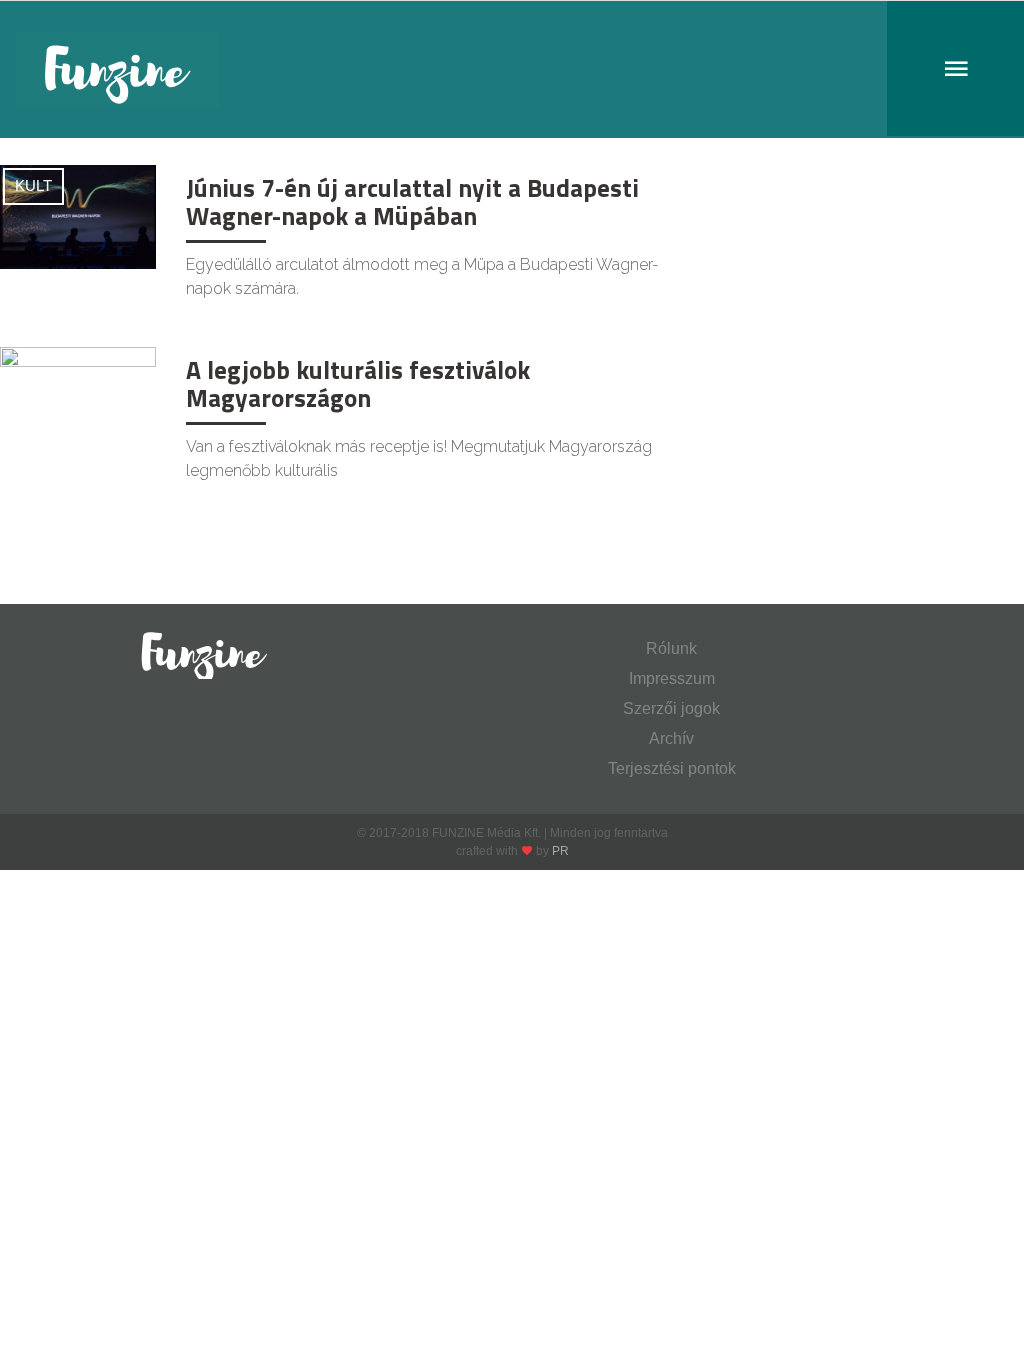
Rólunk (671, 648)
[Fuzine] (512, 69)
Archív (671, 738)
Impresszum (672, 678)
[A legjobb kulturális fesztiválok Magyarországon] (78, 397)
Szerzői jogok (671, 708)
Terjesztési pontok (672, 768)
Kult (33, 185)
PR (560, 851)
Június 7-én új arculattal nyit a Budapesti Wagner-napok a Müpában (412, 202)
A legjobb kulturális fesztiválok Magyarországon (358, 384)
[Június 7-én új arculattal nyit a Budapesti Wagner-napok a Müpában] (78, 215)
